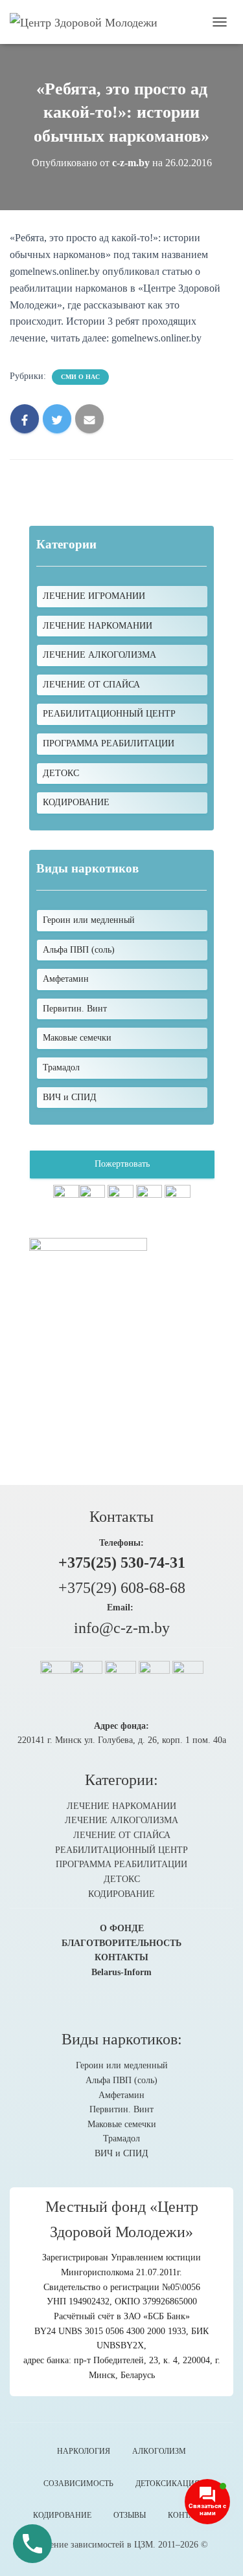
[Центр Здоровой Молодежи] (88, 22)
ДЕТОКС (61, 773)
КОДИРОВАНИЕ (76, 802)
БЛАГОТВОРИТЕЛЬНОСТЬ (121, 1943)
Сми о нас (80, 377)
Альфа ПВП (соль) (121, 2080)
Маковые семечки (122, 2124)
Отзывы (130, 2515)
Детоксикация (168, 2484)
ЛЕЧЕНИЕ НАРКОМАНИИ (98, 626)
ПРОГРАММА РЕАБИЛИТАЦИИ (109, 743)
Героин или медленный (122, 2065)
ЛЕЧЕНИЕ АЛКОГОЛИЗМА (99, 655)
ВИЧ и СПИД (121, 2153)
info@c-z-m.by (122, 1628)
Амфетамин (121, 2095)
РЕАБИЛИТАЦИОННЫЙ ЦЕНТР (109, 714)
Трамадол (121, 2138)
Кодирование (62, 2515)
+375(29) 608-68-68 (122, 1588)
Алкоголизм (159, 2451)
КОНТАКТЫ (121, 1957)
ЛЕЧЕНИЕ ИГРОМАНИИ (94, 596)
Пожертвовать (122, 1164)
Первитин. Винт (121, 2109)
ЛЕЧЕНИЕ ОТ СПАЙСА (91, 685)
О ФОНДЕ (122, 1928)
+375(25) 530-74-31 (122, 1563)
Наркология (84, 2451)
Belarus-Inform (121, 1972)
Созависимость (78, 2484)
